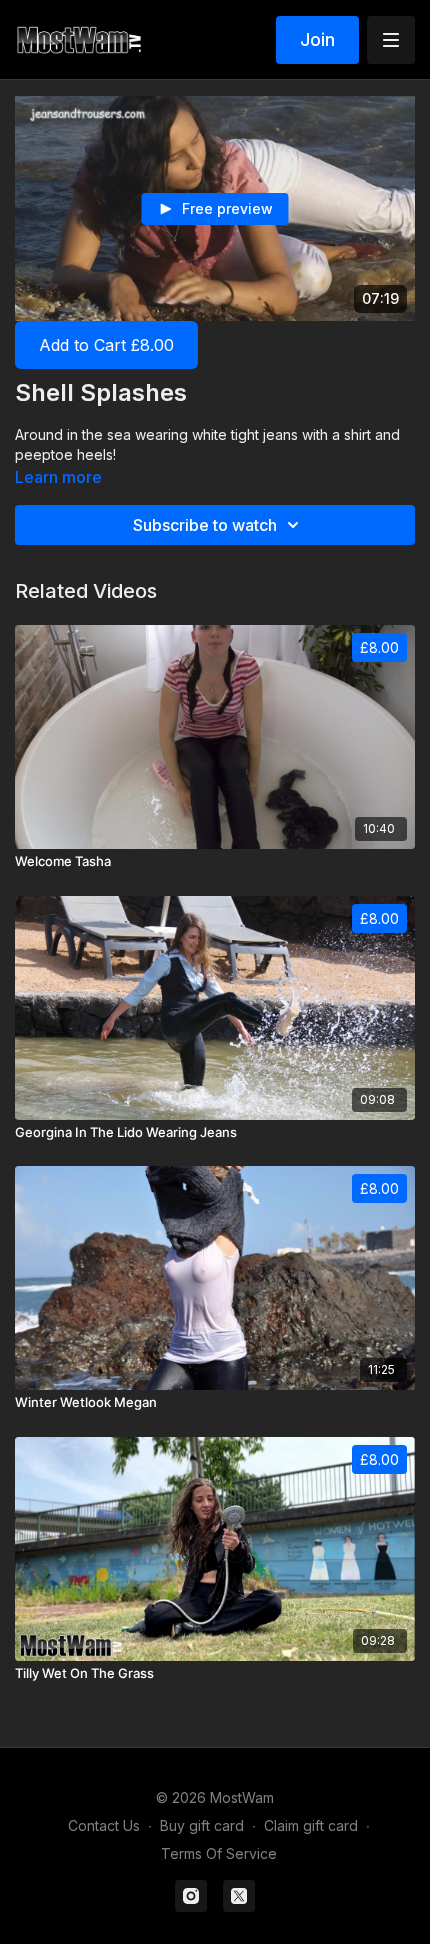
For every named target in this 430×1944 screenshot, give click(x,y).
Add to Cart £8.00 (106, 345)
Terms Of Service (219, 1853)
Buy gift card (202, 1825)
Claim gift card (311, 1825)
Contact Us (104, 1825)
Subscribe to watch (205, 525)
